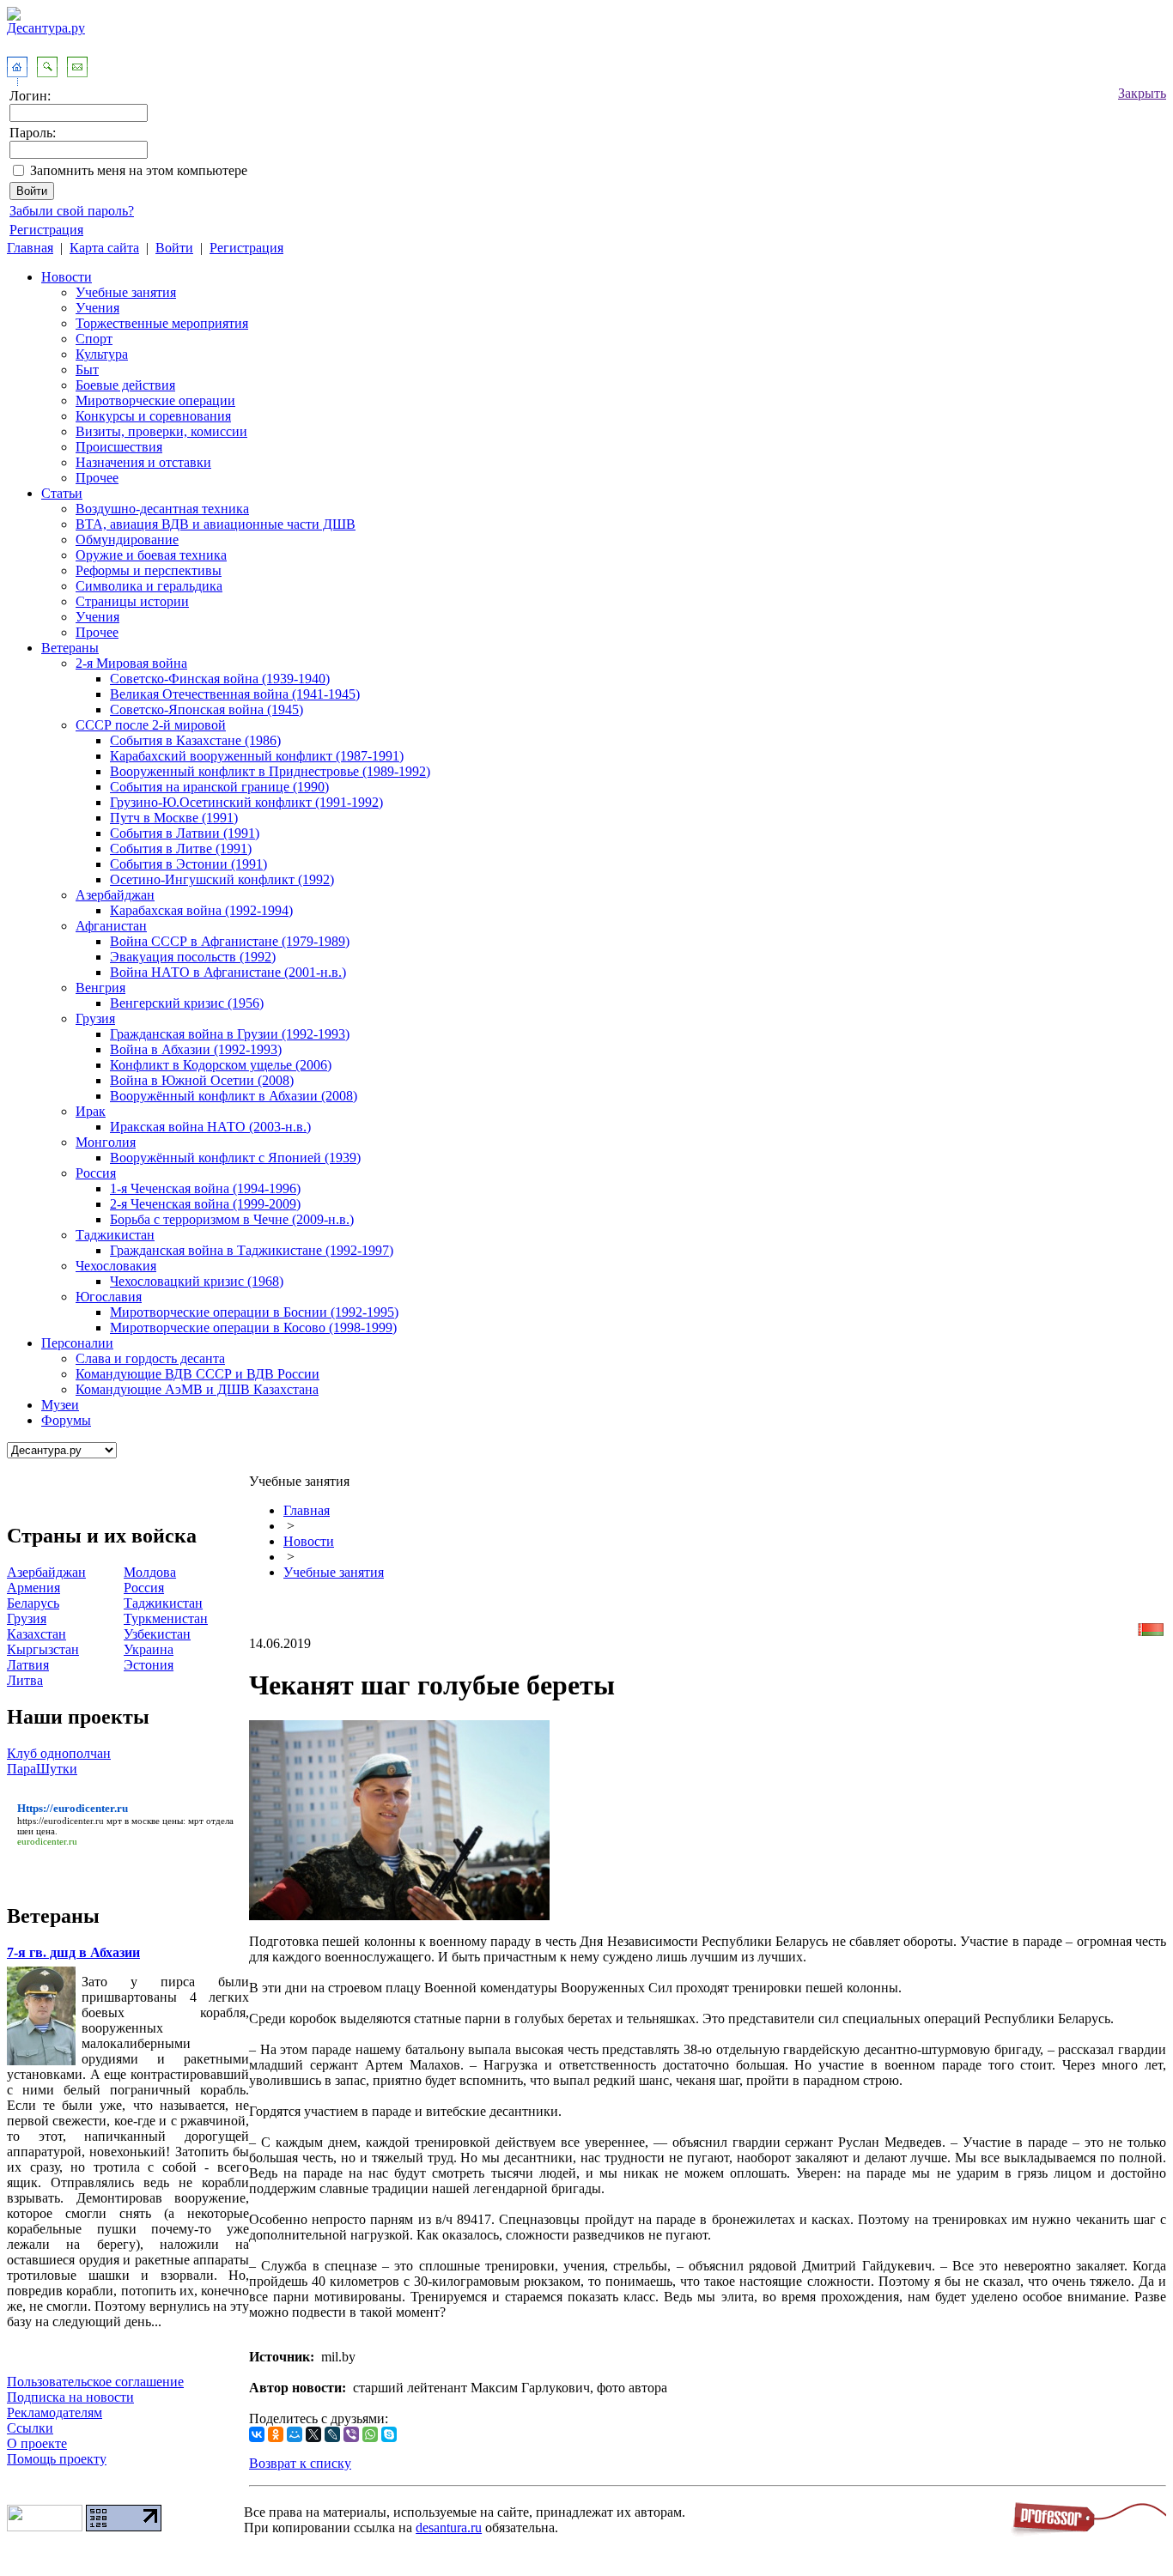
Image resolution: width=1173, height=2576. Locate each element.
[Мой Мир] (295, 2434)
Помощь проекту (57, 2459)
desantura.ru (449, 2528)
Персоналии (77, 1343)
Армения (33, 1588)
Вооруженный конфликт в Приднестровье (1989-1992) (270, 771)
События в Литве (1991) (181, 849)
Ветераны (70, 648)
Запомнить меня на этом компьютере (139, 170)
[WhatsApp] (370, 2434)
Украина (149, 1649)
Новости (67, 277)
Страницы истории (132, 601)
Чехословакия (116, 1266)
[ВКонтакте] (257, 2434)
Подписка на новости (70, 2397)
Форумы (66, 1420)
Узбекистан (157, 1634)
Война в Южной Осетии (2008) (202, 1080)
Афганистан (111, 926)
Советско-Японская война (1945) (207, 709)
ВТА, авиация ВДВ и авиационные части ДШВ (216, 524)
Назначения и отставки (143, 462)
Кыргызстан (43, 1649)
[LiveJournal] (332, 2434)
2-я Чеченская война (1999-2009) (205, 1204)
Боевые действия (125, 385)
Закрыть (1142, 93)
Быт (87, 370)
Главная (30, 248)
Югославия (109, 1297)
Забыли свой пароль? (72, 211)
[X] (313, 2434)
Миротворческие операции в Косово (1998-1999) (253, 1327)
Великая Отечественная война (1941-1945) (235, 694)
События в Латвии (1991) (185, 833)
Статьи (62, 493)
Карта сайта (104, 248)
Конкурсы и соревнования (153, 416)
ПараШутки (42, 1769)
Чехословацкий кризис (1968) (197, 1281)
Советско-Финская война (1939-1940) (220, 679)
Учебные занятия (126, 292)
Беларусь (33, 1603)
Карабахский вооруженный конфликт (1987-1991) (257, 756)
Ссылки (30, 2428)
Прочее (97, 478)
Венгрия (100, 988)
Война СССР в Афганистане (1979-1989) (230, 941)
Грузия (95, 1018)
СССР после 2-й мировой (151, 725)
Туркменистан (166, 1618)
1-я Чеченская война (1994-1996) (205, 1188)
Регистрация (46, 230)
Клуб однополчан (59, 1753)
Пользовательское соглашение (95, 2382)
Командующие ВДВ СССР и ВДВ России (198, 1374)
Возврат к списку (300, 2463)
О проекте (37, 2443)
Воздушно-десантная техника (162, 509)
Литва (25, 1680)
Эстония (149, 1665)
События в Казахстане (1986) (195, 740)
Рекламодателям (55, 2412)
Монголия (106, 1142)
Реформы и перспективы (149, 570)
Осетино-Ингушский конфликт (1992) (222, 879)
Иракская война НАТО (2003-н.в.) (210, 1127)
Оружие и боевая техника (151, 555)
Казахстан (36, 1634)
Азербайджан (115, 895)
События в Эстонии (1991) (188, 864)
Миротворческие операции (155, 400)
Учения (97, 308)
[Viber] (351, 2434)
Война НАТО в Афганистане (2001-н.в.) (228, 972)
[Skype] (389, 2434)
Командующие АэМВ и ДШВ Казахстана (197, 1389)
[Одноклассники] (276, 2434)
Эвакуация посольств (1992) (193, 957)
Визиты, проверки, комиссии (161, 431)
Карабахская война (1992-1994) (201, 910)
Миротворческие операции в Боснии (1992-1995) (254, 1312)
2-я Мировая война (131, 663)
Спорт (94, 339)
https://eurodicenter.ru (61, 1821)
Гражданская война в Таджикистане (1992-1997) (252, 1250)
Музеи (60, 1405)
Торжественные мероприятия (162, 323)
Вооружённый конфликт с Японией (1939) (235, 1158)
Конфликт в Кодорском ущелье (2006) (221, 1065)
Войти (174, 248)
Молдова (150, 1572)
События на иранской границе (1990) (219, 787)
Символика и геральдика (149, 586)
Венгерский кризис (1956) (187, 1003)
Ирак (91, 1111)
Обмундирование (127, 539)
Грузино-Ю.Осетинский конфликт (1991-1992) (246, 802)
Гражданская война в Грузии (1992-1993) (230, 1034)
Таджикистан (115, 1235)
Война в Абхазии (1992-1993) (196, 1049)
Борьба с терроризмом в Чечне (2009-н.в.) (232, 1219)
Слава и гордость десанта (150, 1358)
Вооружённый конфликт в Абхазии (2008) (234, 1096)
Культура (102, 354)
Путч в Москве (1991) (174, 818)
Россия (96, 1173)
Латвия (28, 1665)
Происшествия (119, 447)
